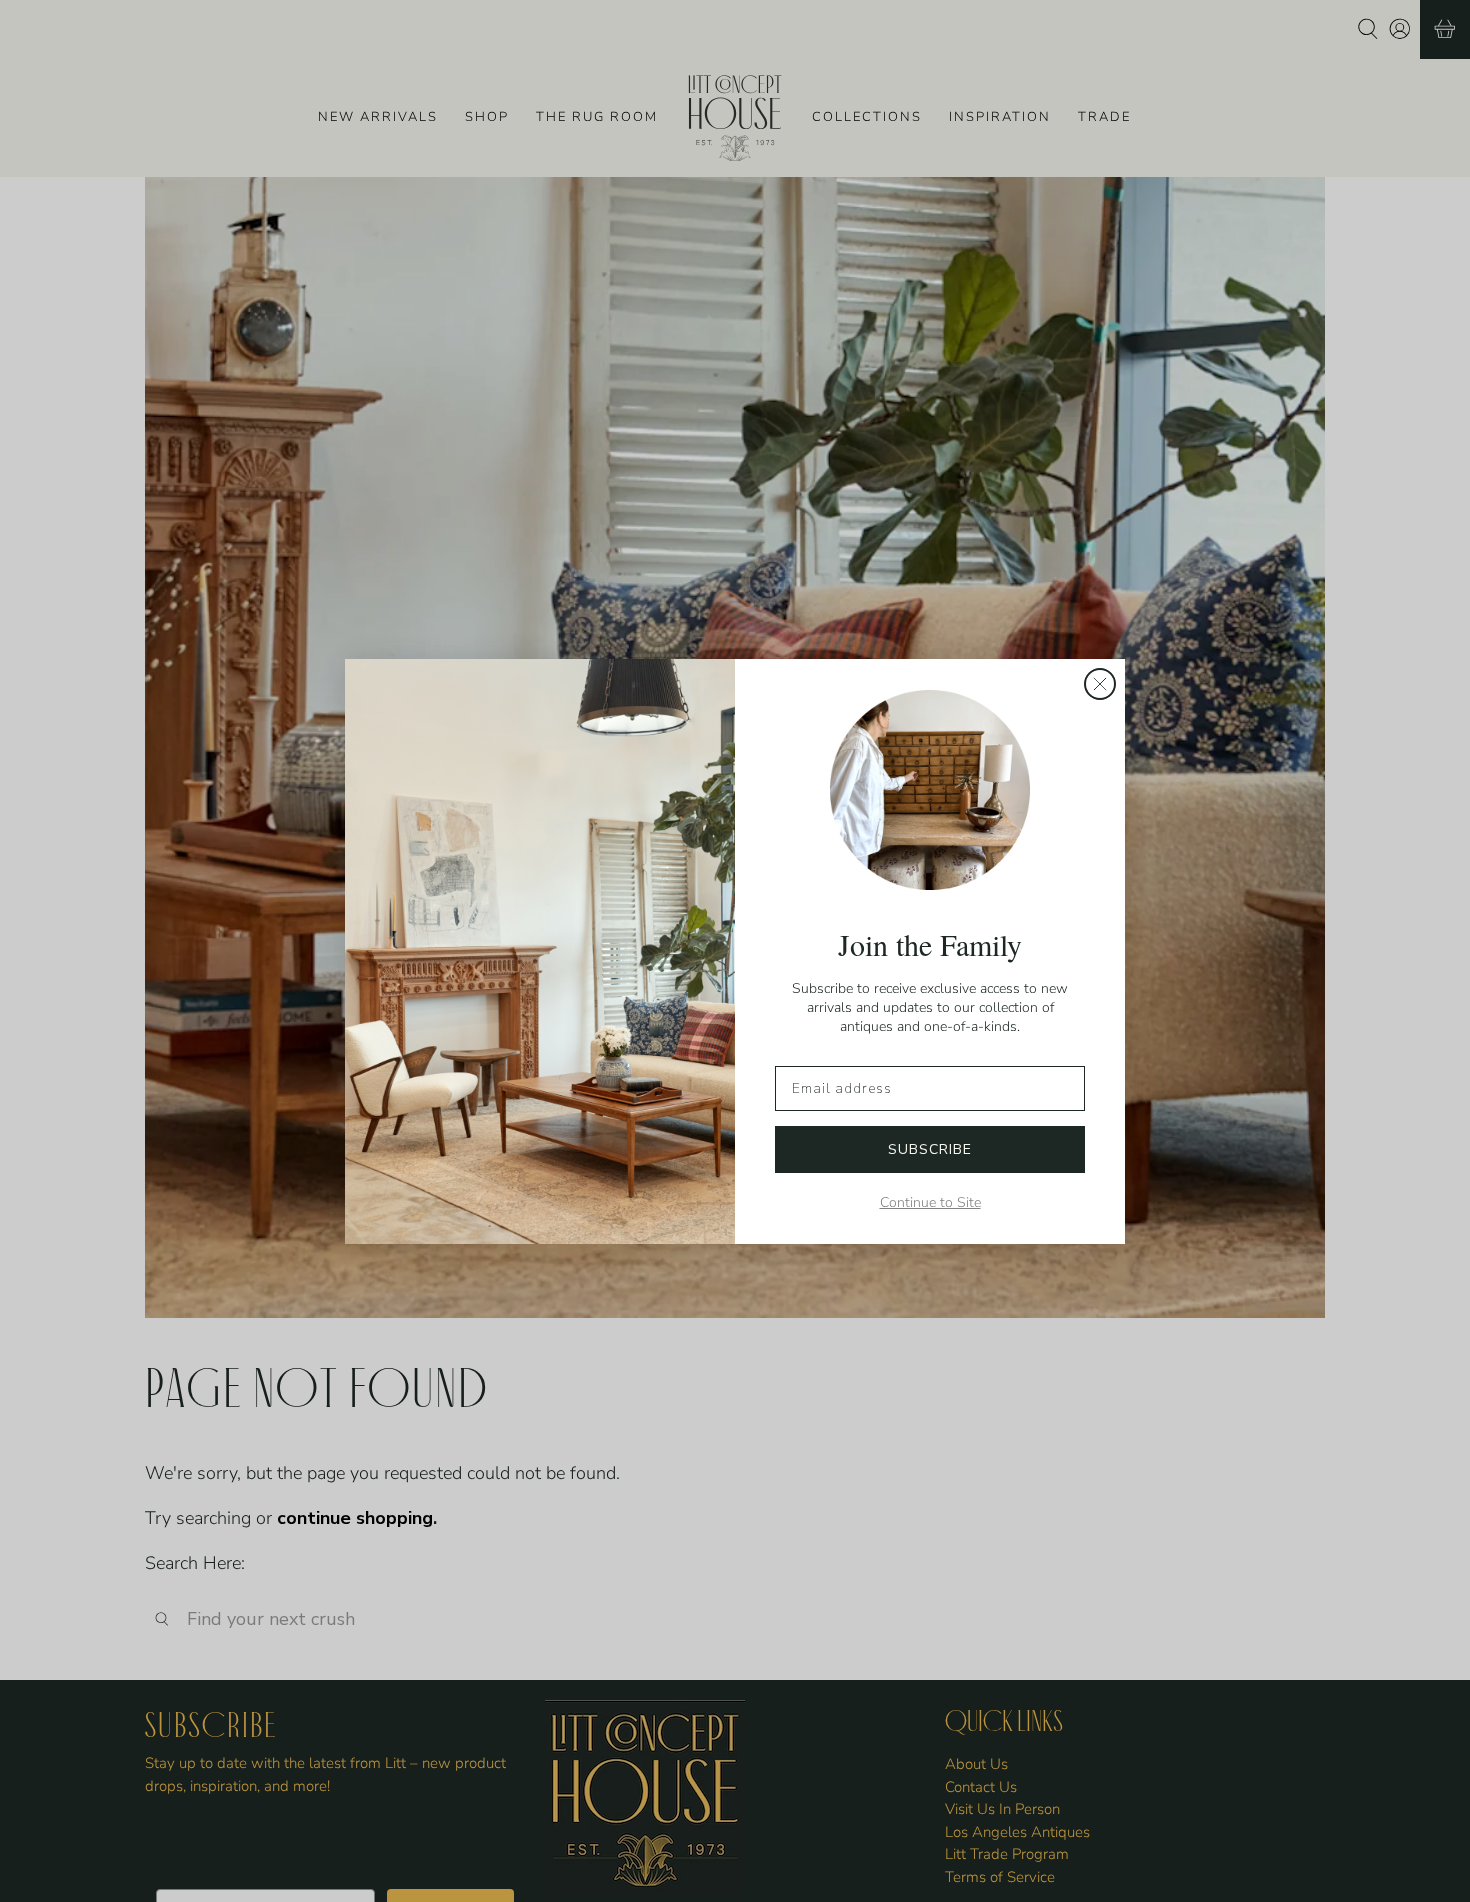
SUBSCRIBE (930, 1149)
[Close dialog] (1100, 684)
